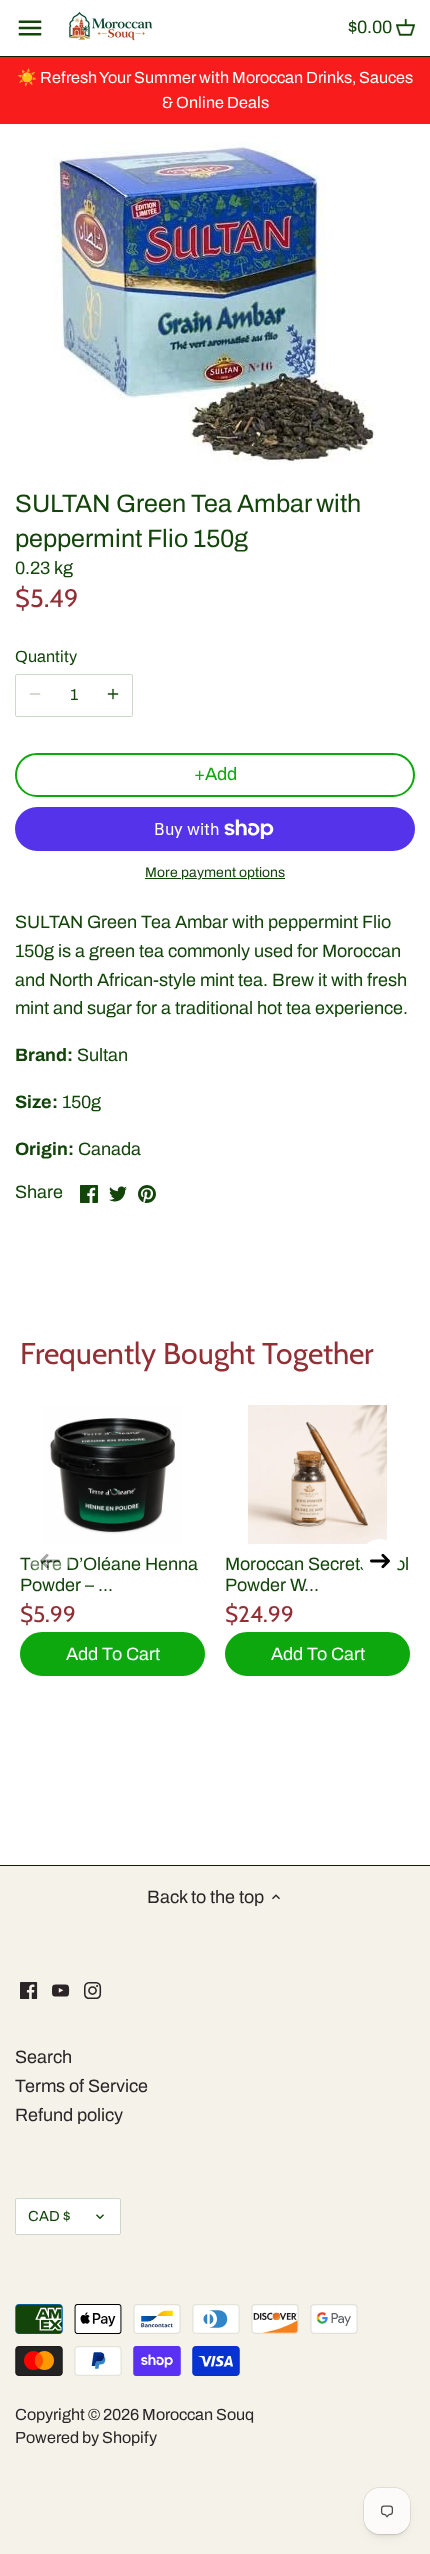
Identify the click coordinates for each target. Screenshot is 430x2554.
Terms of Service (81, 2086)
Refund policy (69, 2115)
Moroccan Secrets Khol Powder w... (317, 1575)
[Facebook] (28, 1990)
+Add (215, 774)
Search (43, 2057)
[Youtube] (60, 1990)
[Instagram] (92, 1990)
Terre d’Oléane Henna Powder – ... (109, 1575)
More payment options (215, 872)
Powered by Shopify (86, 2437)
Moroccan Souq (198, 2414)
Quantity (46, 656)
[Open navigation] (30, 28)
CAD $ (49, 2216)
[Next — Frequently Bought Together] (380, 1559)
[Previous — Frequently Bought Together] (50, 1559)
